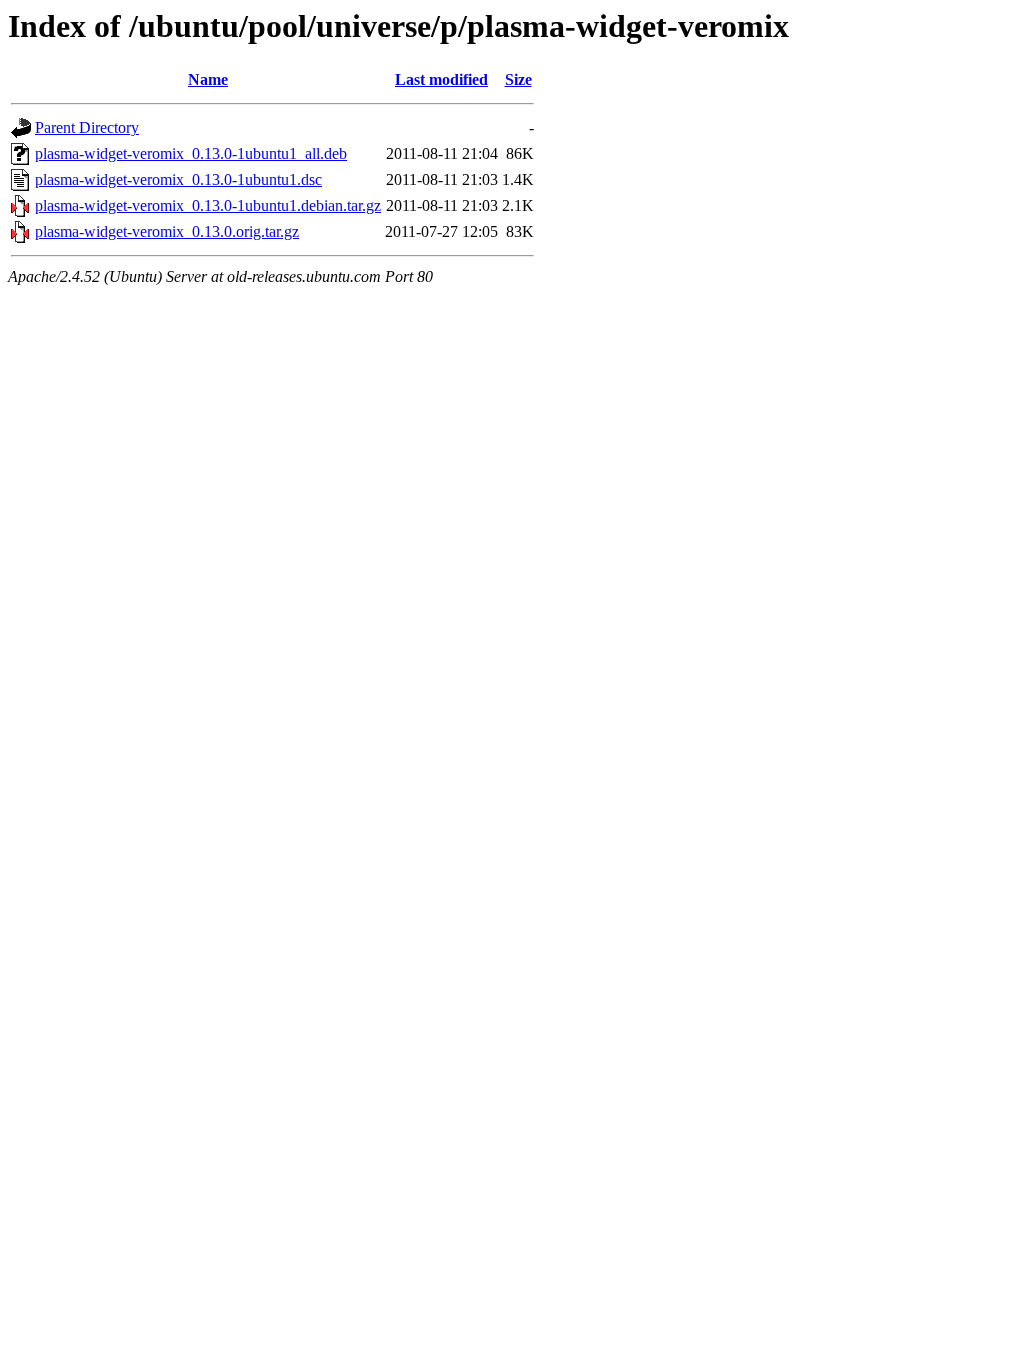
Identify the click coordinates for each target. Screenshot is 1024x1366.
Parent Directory (87, 127)
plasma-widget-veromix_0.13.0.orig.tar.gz (167, 231)
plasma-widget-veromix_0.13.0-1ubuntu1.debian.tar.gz (208, 205)
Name (208, 79)
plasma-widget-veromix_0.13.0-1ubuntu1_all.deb (191, 153)
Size (518, 79)
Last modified (441, 79)
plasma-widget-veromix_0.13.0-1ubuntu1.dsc (178, 179)
